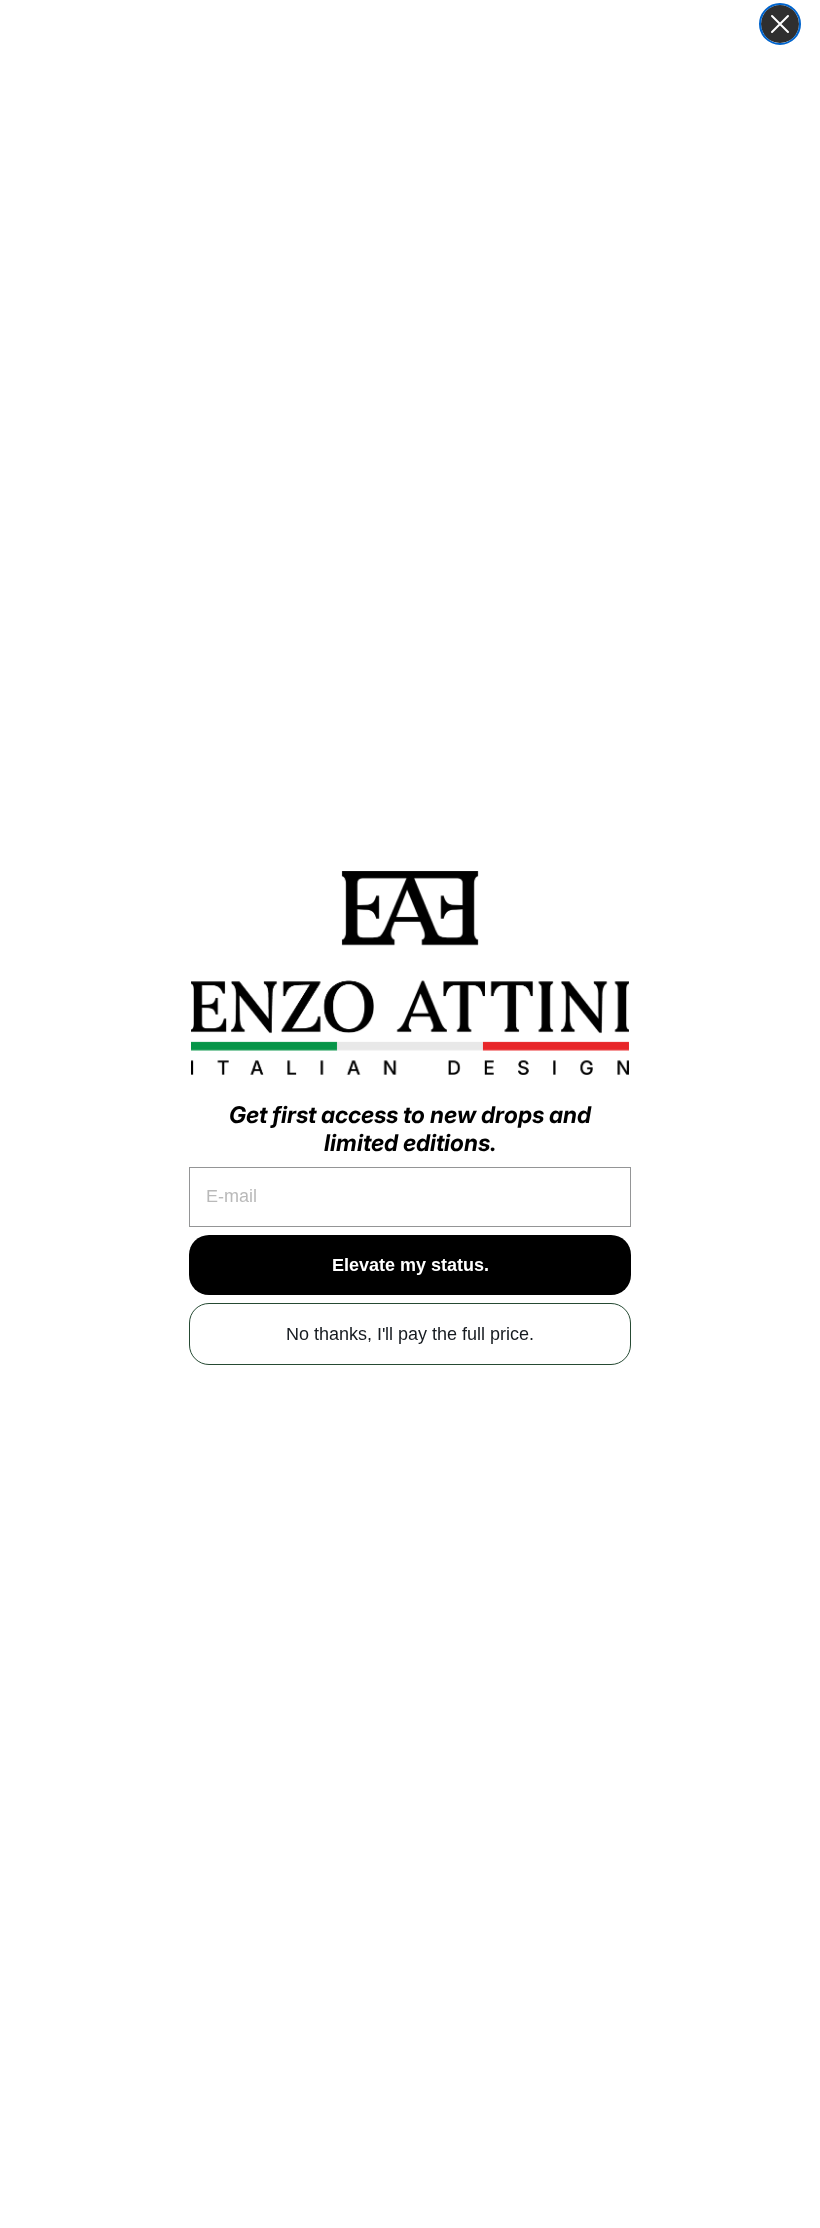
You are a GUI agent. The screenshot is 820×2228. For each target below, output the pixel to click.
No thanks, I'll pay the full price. (410, 1334)
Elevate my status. (410, 1265)
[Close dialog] (780, 24)
